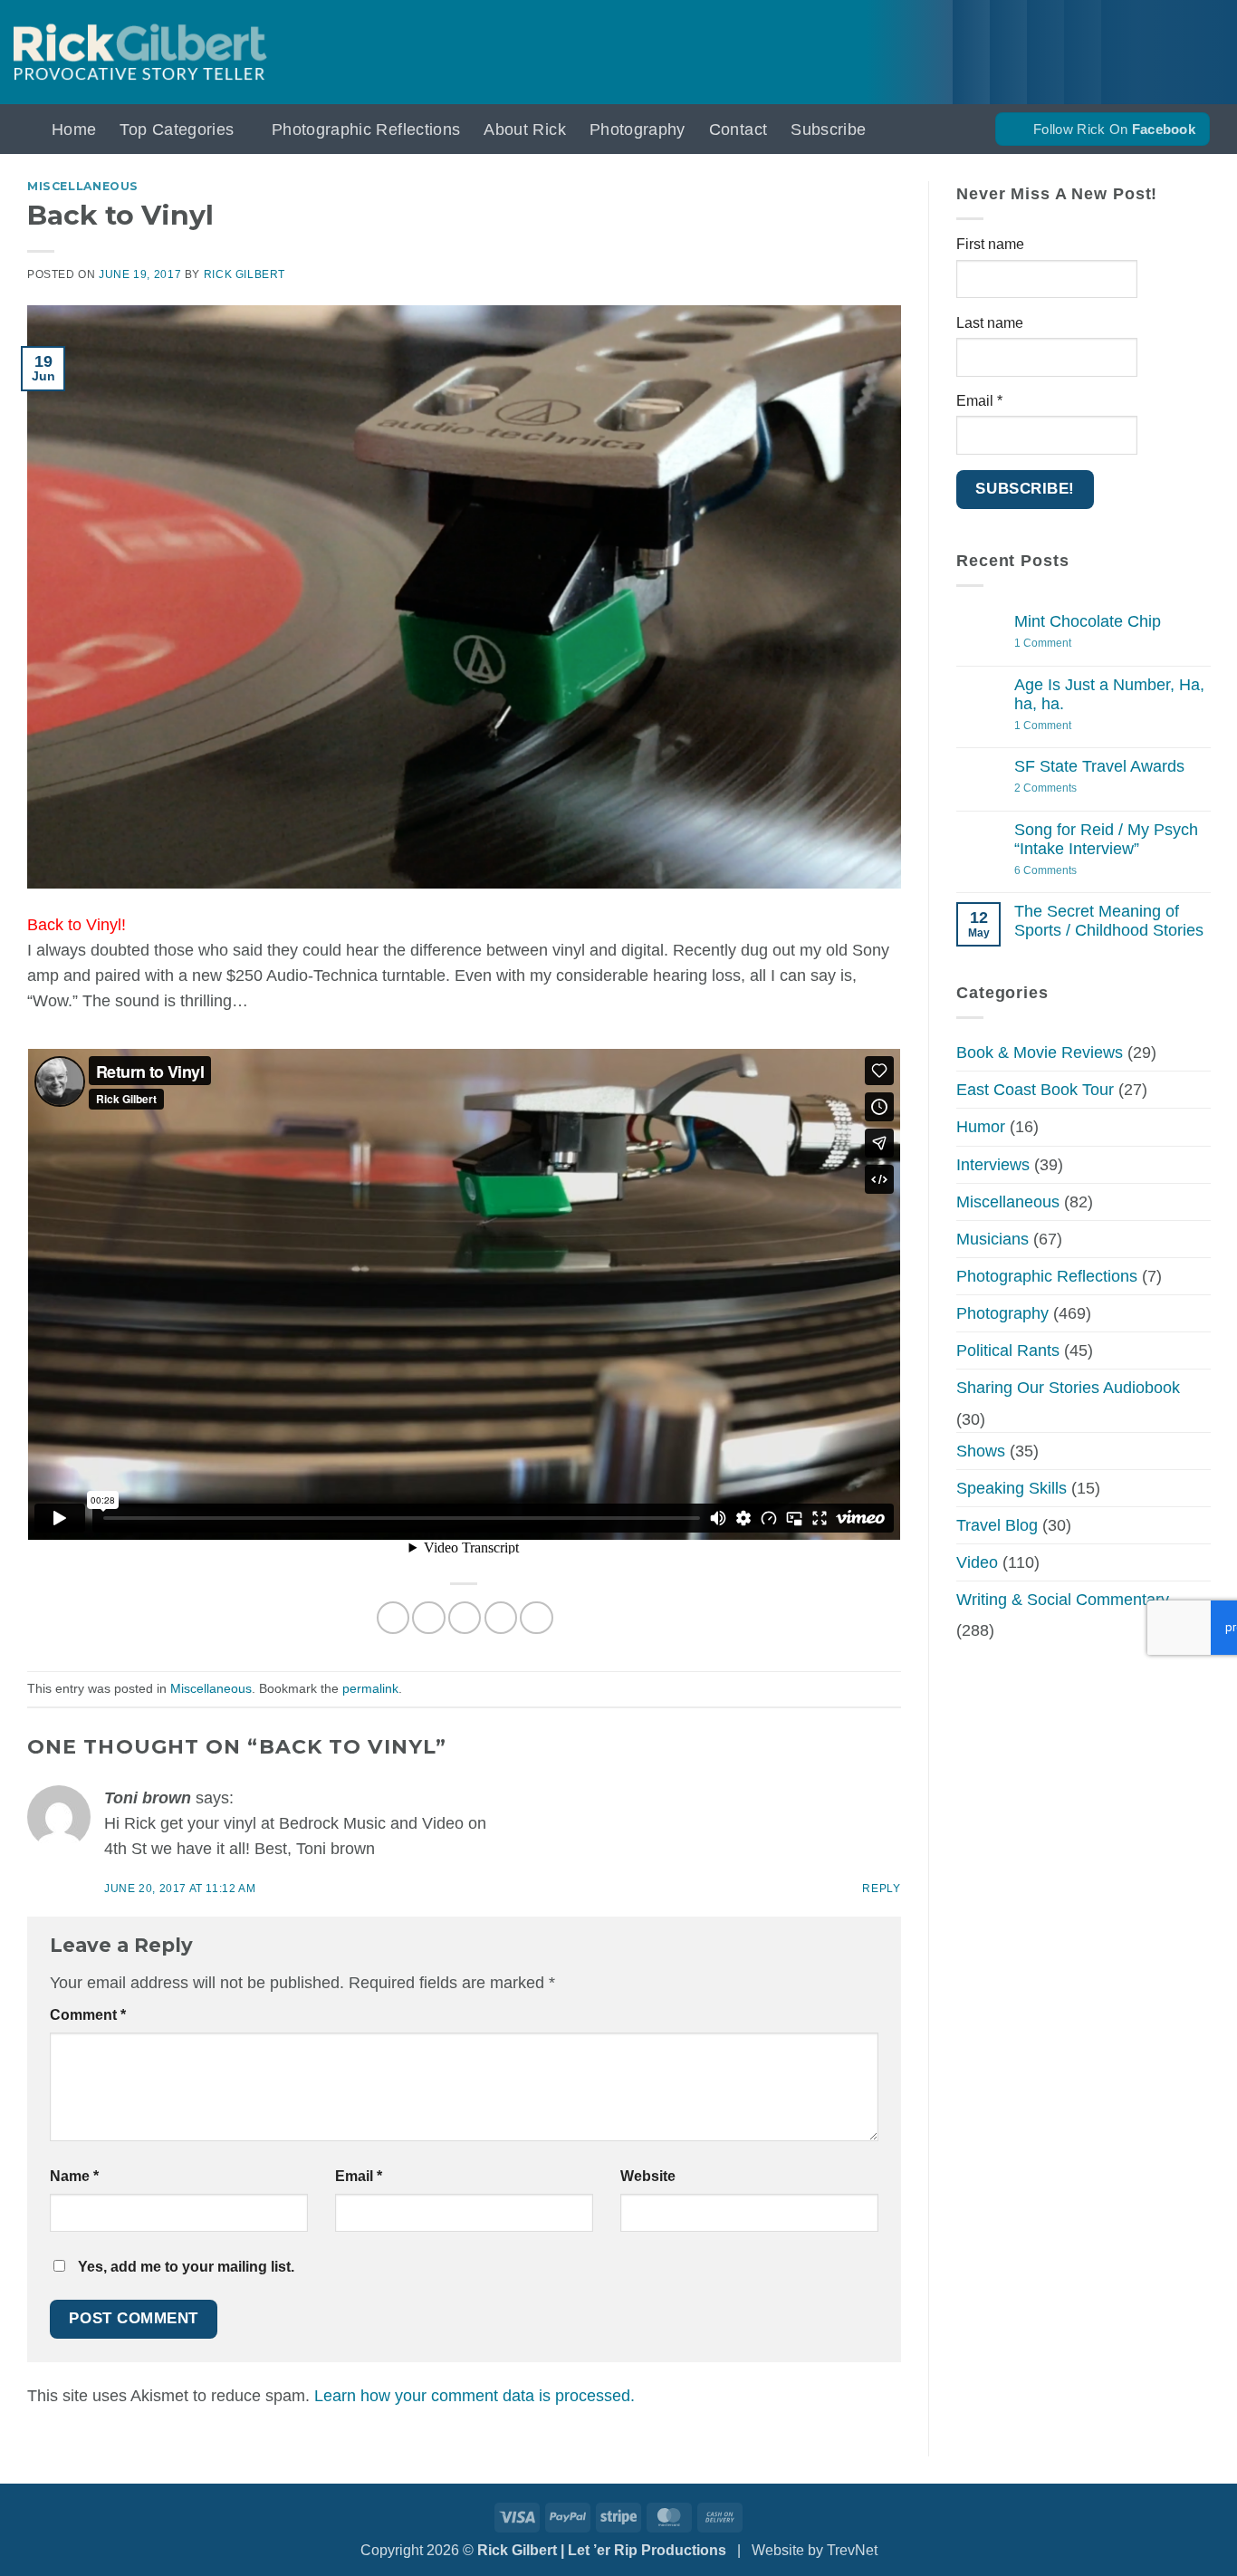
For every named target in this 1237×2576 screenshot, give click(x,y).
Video (977, 1562)
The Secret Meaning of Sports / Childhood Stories (1109, 921)
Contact (738, 130)
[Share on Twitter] (428, 1618)
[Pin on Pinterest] (501, 1618)
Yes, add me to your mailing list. (184, 2267)
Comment (88, 2015)
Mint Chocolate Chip (1088, 621)
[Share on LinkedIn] (536, 1618)
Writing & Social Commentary (1063, 1600)
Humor (981, 1127)
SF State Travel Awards (1099, 766)
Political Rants (1008, 1350)
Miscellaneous (83, 186)
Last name (990, 323)
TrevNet (852, 2550)
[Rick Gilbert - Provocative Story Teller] (140, 52)
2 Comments (1064, 788)
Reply (881, 1889)
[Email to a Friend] (465, 1618)
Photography (638, 130)
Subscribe (828, 130)
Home (74, 130)
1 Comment (1068, 644)
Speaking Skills (1012, 1488)
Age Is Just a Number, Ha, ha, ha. (1109, 694)
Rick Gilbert (245, 274)
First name (990, 244)
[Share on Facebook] (393, 1618)
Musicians (992, 1239)
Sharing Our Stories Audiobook (1068, 1388)
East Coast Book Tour (1035, 1090)
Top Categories (177, 130)
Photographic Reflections (366, 130)
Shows (981, 1451)
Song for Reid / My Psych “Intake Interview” (1106, 839)
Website (648, 2176)
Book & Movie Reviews (1040, 1053)
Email (359, 2176)
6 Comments (1069, 871)
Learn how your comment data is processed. (475, 2396)
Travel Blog (997, 1525)
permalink (370, 1688)
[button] (21, 129)
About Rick (525, 130)
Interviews (993, 1165)
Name (74, 2176)
